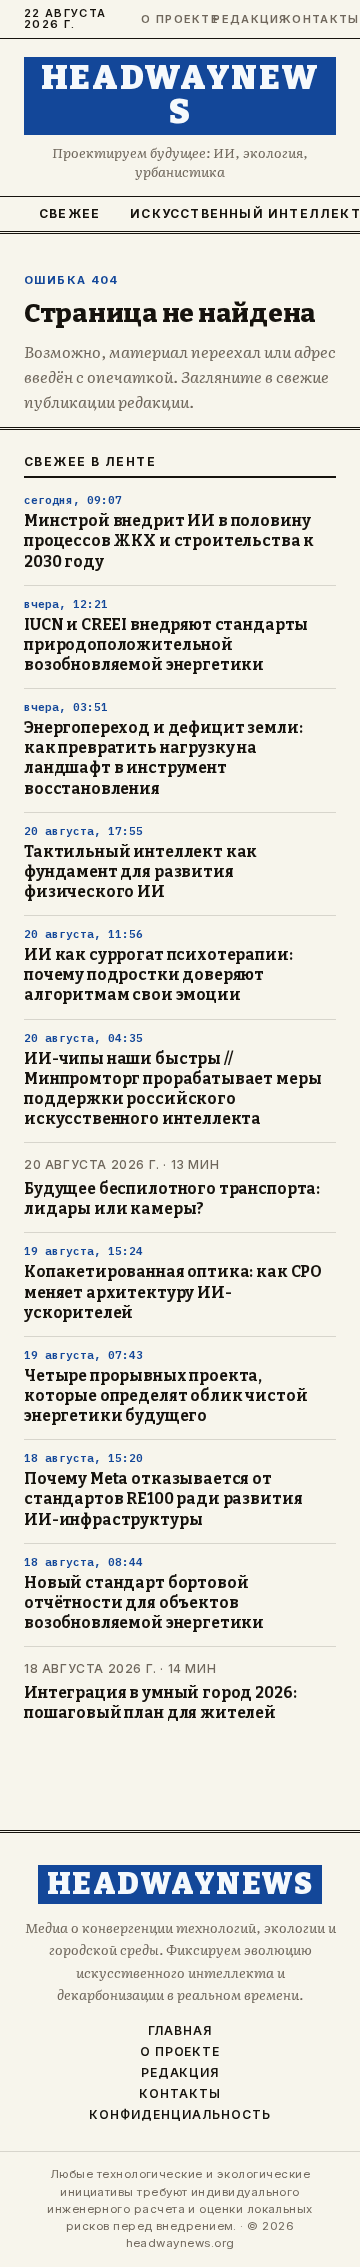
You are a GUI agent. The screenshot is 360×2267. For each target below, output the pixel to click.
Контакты (309, 19)
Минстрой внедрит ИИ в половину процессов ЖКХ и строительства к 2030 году (169, 541)
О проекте (168, 19)
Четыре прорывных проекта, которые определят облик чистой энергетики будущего (165, 1396)
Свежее (69, 213)
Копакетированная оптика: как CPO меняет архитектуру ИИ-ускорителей (173, 1292)
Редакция (239, 19)
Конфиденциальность (179, 2115)
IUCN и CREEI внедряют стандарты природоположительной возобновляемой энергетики (166, 645)
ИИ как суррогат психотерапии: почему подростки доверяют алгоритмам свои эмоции (158, 975)
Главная (180, 2031)
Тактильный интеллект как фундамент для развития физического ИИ (140, 872)
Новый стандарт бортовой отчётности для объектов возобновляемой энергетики (144, 1603)
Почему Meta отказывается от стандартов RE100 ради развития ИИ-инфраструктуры (163, 1499)
